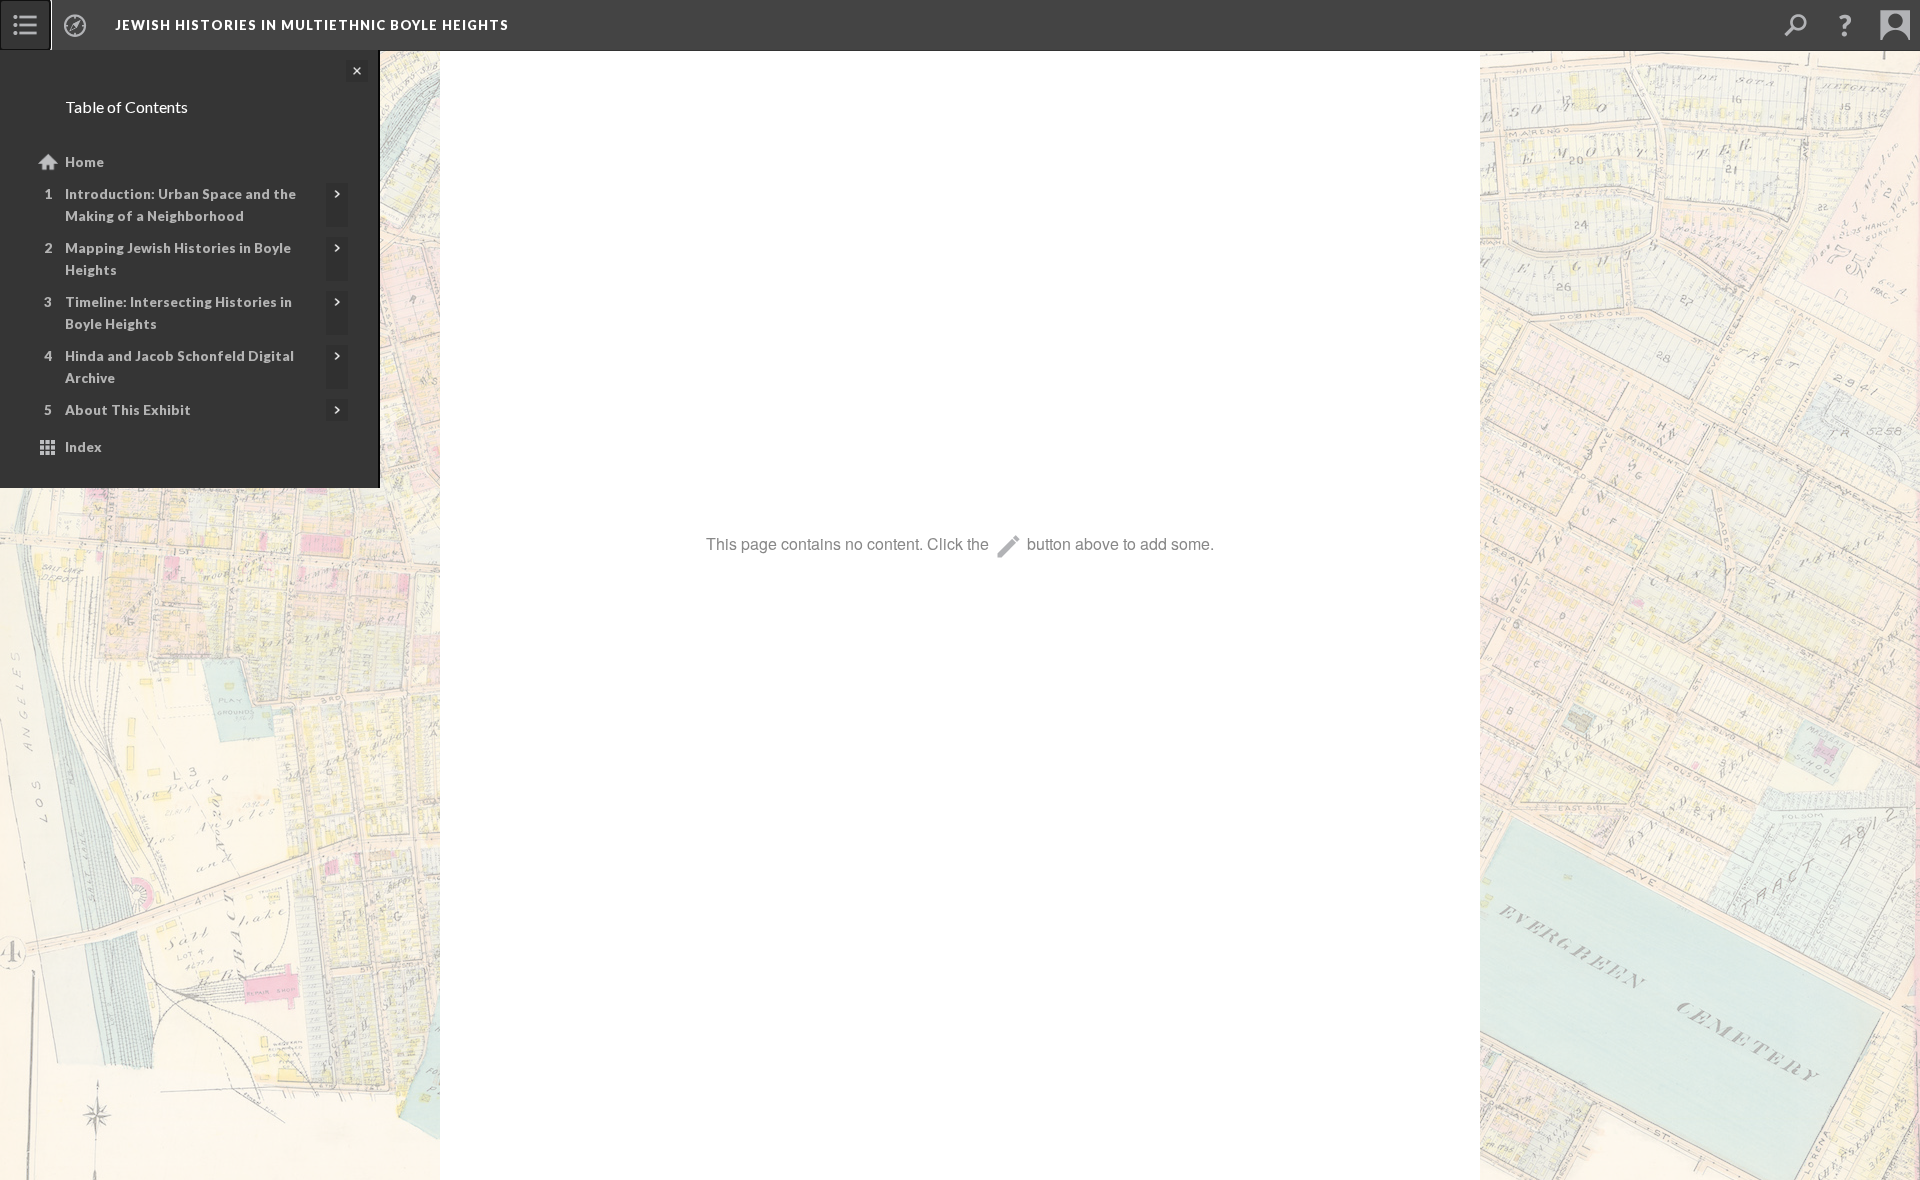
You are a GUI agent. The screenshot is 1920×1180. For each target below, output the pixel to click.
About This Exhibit (128, 410)
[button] (1845, 25)
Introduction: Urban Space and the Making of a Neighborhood (180, 205)
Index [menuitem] (83, 447)
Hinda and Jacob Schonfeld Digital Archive (179, 367)
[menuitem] (25, 25)
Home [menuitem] (84, 162)
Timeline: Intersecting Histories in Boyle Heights (178, 313)
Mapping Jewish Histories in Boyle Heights (178, 259)
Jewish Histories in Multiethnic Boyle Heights (312, 25)
